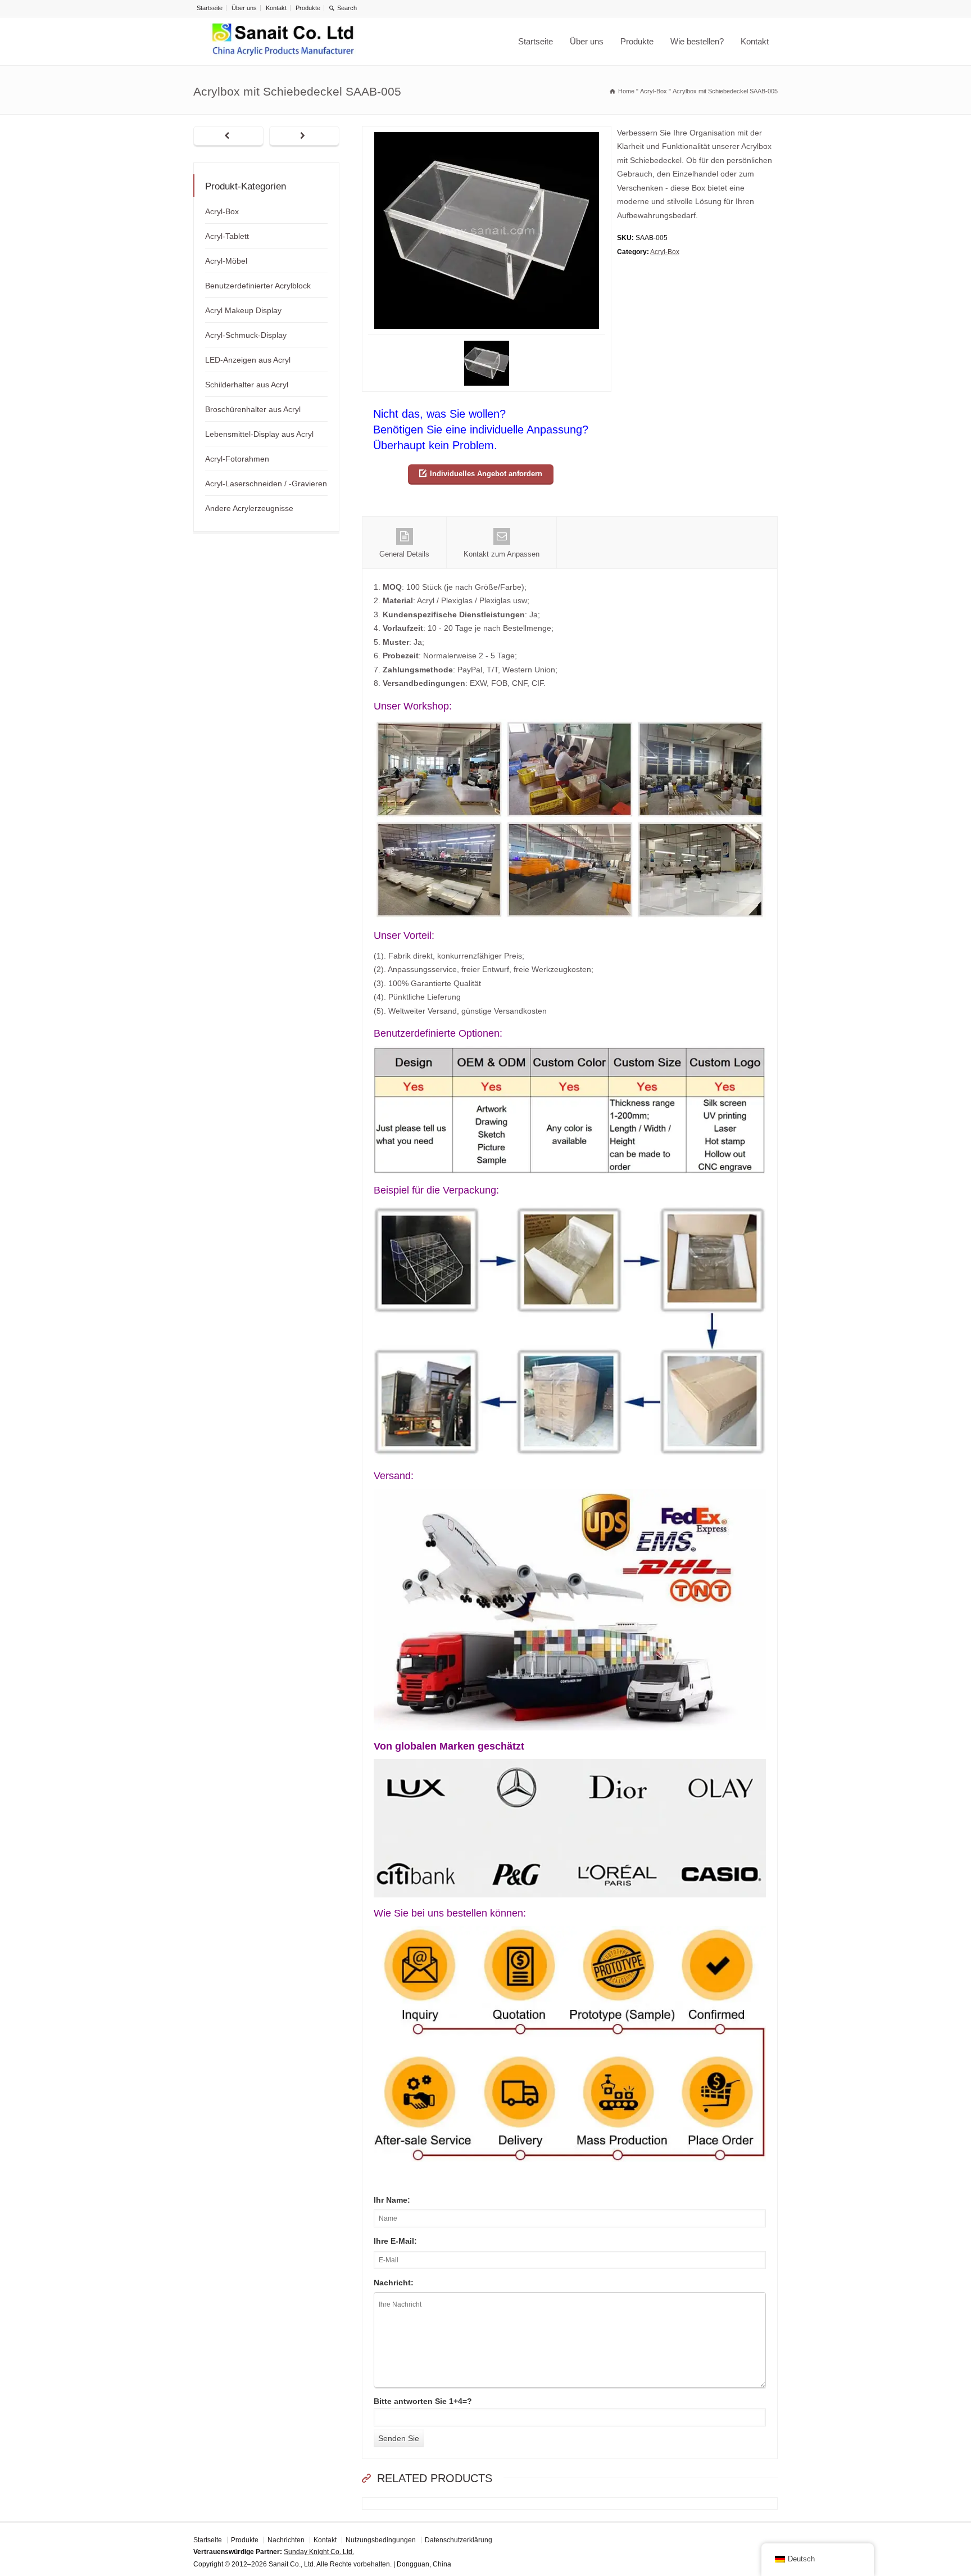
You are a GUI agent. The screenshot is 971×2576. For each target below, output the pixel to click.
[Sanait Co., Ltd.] (283, 41)
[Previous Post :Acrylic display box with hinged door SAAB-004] (228, 137)
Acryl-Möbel (226, 261)
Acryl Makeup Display (243, 310)
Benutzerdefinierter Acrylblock (258, 286)
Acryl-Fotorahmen (237, 459)
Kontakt (276, 8)
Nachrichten (286, 2540)
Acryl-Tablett (227, 236)
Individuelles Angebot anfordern (486, 474)
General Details (404, 554)
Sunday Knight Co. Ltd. (319, 2552)
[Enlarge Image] (487, 133)
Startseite (210, 8)
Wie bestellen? (697, 41)
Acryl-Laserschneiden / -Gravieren (266, 483)
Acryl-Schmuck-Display (246, 335)
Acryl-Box (665, 252)
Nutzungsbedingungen (381, 2540)
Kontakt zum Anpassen (502, 554)
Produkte (308, 8)
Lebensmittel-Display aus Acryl (259, 434)
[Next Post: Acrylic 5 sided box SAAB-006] (304, 137)
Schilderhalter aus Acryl (247, 385)
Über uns (244, 8)
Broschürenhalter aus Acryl (253, 409)
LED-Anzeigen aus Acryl (248, 360)
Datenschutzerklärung (459, 2540)
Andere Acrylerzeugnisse (249, 508)
